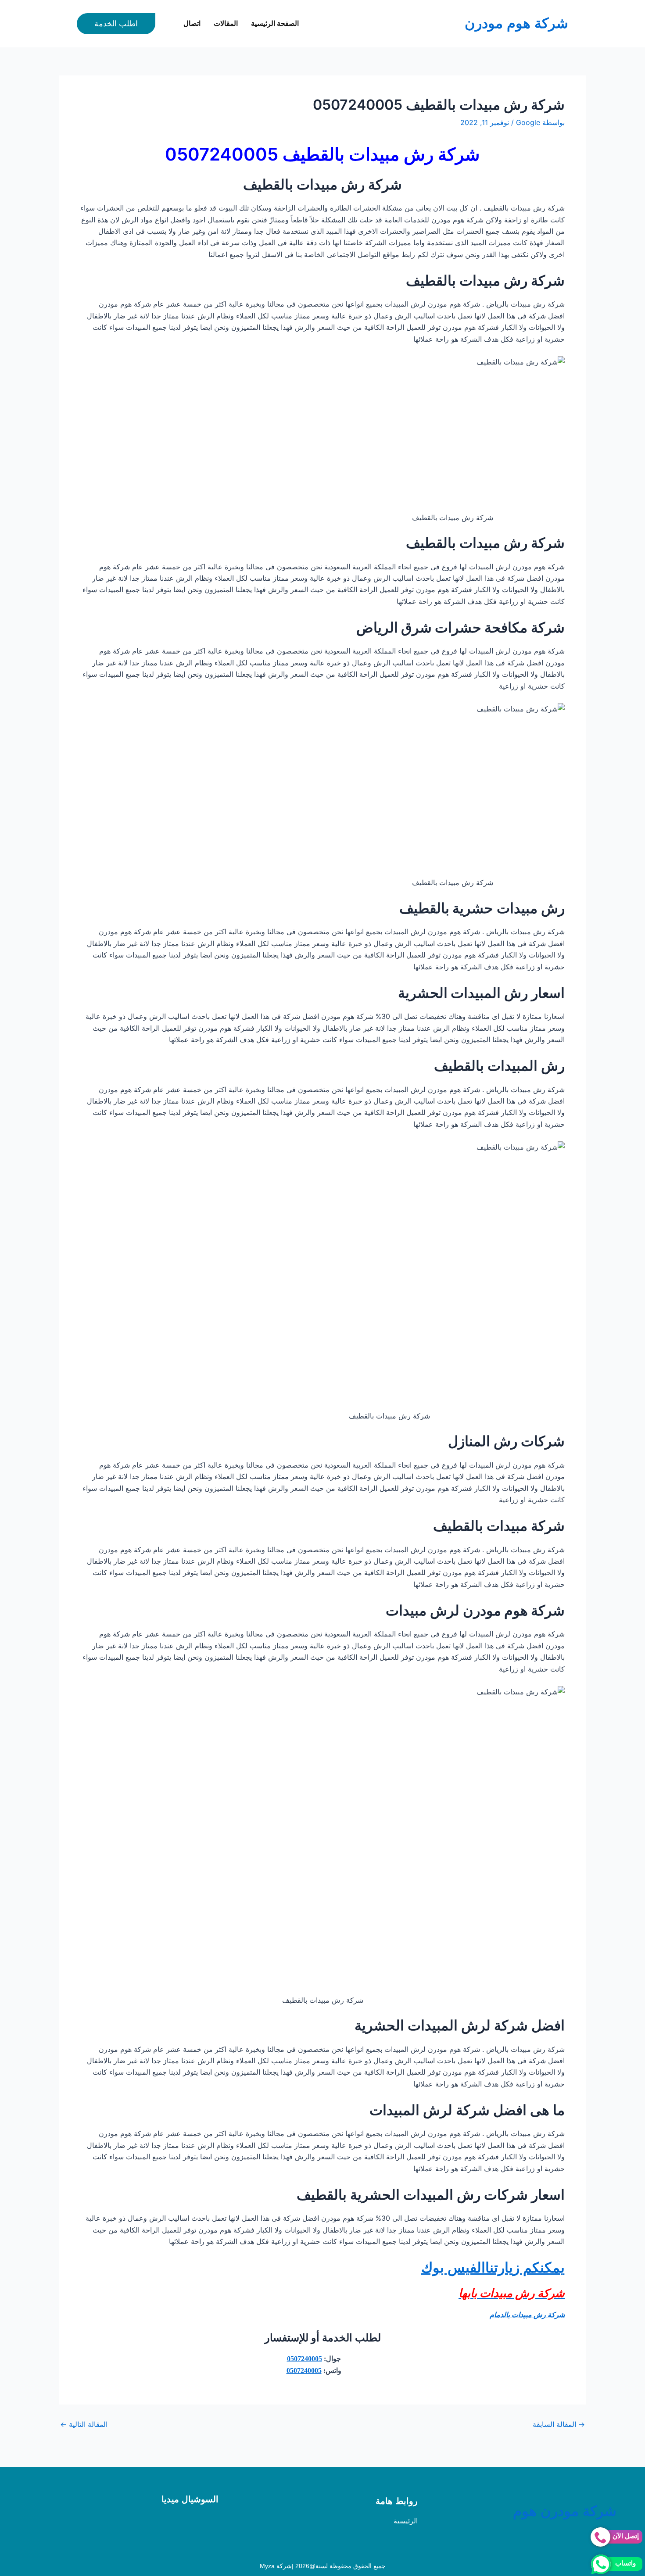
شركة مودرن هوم (565, 2511)
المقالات (226, 23)
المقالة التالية (84, 2424)
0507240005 (305, 2359)
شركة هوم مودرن (516, 23)
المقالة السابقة (559, 2424)
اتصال (192, 23)
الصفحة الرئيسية (275, 23)
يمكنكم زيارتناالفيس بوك (493, 2267)
